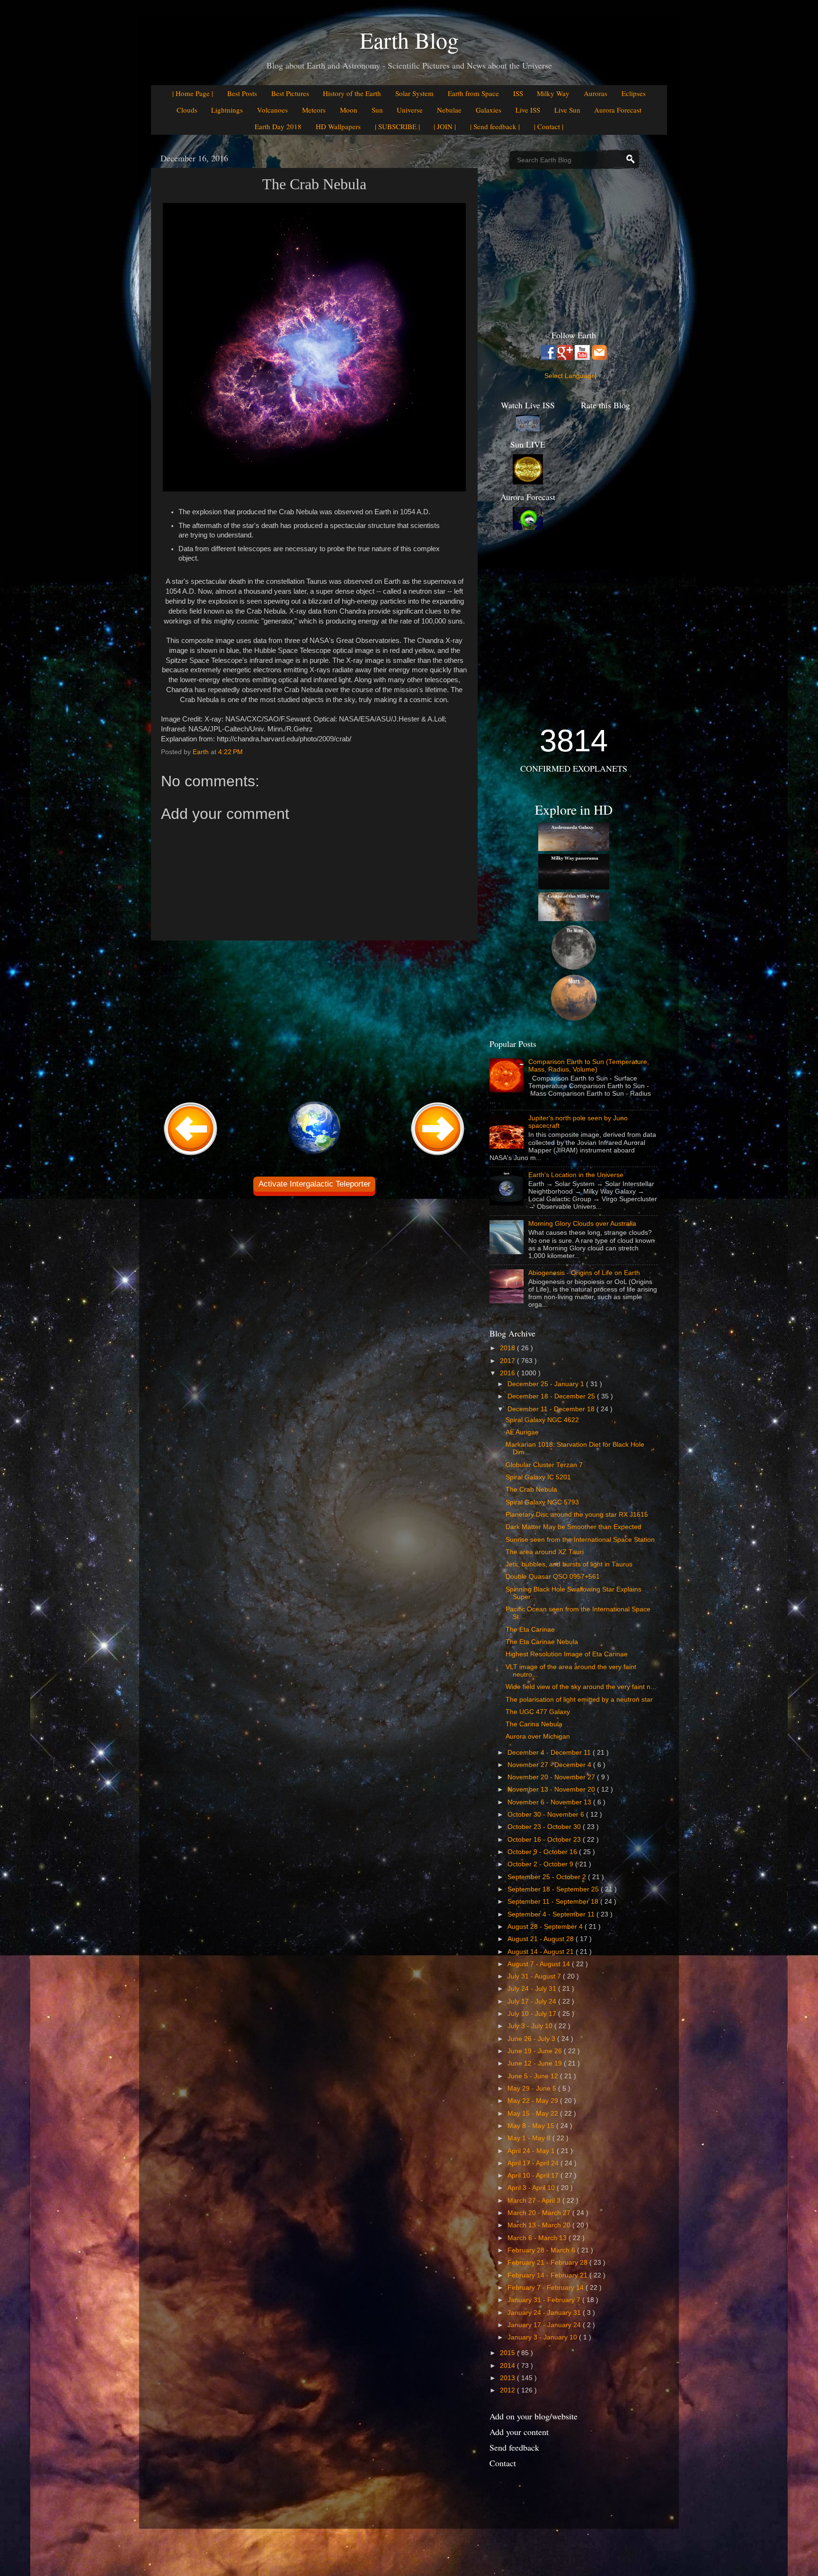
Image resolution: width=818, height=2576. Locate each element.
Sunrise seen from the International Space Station (580, 1540)
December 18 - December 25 (552, 1396)
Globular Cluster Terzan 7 (544, 1465)
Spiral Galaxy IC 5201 (538, 1477)
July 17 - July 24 (533, 2001)
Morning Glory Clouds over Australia (582, 1224)
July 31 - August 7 (535, 1976)
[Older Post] (438, 1156)
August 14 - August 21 (542, 1952)
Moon (349, 110)
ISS (518, 93)
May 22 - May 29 (534, 2101)
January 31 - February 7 (545, 2300)
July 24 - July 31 (533, 1989)
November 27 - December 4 (550, 1765)
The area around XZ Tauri (545, 1552)
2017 (508, 1361)
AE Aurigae (522, 1432)
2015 (508, 2353)
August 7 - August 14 (540, 1964)
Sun (377, 110)
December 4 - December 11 (550, 1753)
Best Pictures (290, 93)
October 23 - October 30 (545, 1827)
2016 (508, 1373)
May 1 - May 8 (530, 2138)
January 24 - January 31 (545, 2313)
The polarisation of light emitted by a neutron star (579, 1700)
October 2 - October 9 (541, 1864)
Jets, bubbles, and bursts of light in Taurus (569, 1564)
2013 (508, 2378)
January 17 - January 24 (545, 2325)
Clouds (187, 110)
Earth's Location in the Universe (576, 1175)
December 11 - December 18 (552, 1409)
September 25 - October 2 (548, 1877)
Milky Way (553, 93)
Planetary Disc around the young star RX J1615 (577, 1515)
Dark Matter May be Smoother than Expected (573, 1527)
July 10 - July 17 (533, 2014)
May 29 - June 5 (533, 2088)
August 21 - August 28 (542, 1939)
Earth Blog (409, 40)
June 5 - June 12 (534, 2076)
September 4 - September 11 (552, 1914)
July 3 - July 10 (531, 2026)
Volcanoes (272, 110)
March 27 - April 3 (535, 2201)
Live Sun (567, 110)
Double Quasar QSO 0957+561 (553, 1577)
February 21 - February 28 (548, 2263)
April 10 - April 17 (534, 2176)
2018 (508, 1348)
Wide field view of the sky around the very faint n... (581, 1687)
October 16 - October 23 (545, 1840)
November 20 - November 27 (552, 1777)
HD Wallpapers (338, 126)
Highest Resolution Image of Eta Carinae (567, 1654)
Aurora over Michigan (538, 1736)
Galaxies (489, 110)
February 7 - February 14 (547, 2288)
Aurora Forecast (618, 110)
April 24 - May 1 (532, 2151)
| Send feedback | (495, 126)
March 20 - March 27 (540, 2213)
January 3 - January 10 (543, 2337)
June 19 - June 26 (536, 2051)
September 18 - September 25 (554, 1889)
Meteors (314, 110)
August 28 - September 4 (546, 1927)
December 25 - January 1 (547, 1384)
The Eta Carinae (530, 1630)
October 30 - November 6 (547, 1815)
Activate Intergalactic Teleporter (315, 1184)
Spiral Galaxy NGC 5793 (542, 1502)
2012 (508, 2390)
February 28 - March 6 (542, 2250)
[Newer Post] (191, 1156)
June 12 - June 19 (536, 2063)
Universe (410, 110)
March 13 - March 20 (540, 2225)
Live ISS (528, 110)
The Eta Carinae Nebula (542, 1642)
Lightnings (227, 110)
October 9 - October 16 (543, 1852)
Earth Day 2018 (278, 126)
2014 (508, 2366)
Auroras (596, 93)
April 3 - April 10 (532, 2188)
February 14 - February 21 (548, 2275)
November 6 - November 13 (550, 1802)
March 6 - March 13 (538, 2238)
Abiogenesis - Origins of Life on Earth (584, 1273)
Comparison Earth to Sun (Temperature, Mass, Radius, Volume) (589, 1066)
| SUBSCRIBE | (397, 126)
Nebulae (449, 110)
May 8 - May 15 (532, 2126)
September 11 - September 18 (554, 1902)
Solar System (414, 93)
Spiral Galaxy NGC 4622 (542, 1420)
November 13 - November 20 (552, 1789)
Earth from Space (473, 93)
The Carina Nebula (534, 1724)
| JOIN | (445, 126)
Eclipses (634, 93)
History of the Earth (352, 93)
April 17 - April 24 (534, 2163)
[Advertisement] (314, 1020)
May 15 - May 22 (534, 2114)
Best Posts (242, 93)
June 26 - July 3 (532, 2039)
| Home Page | (193, 93)
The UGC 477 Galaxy (538, 1712)
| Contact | (549, 126)
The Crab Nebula (531, 1490)
